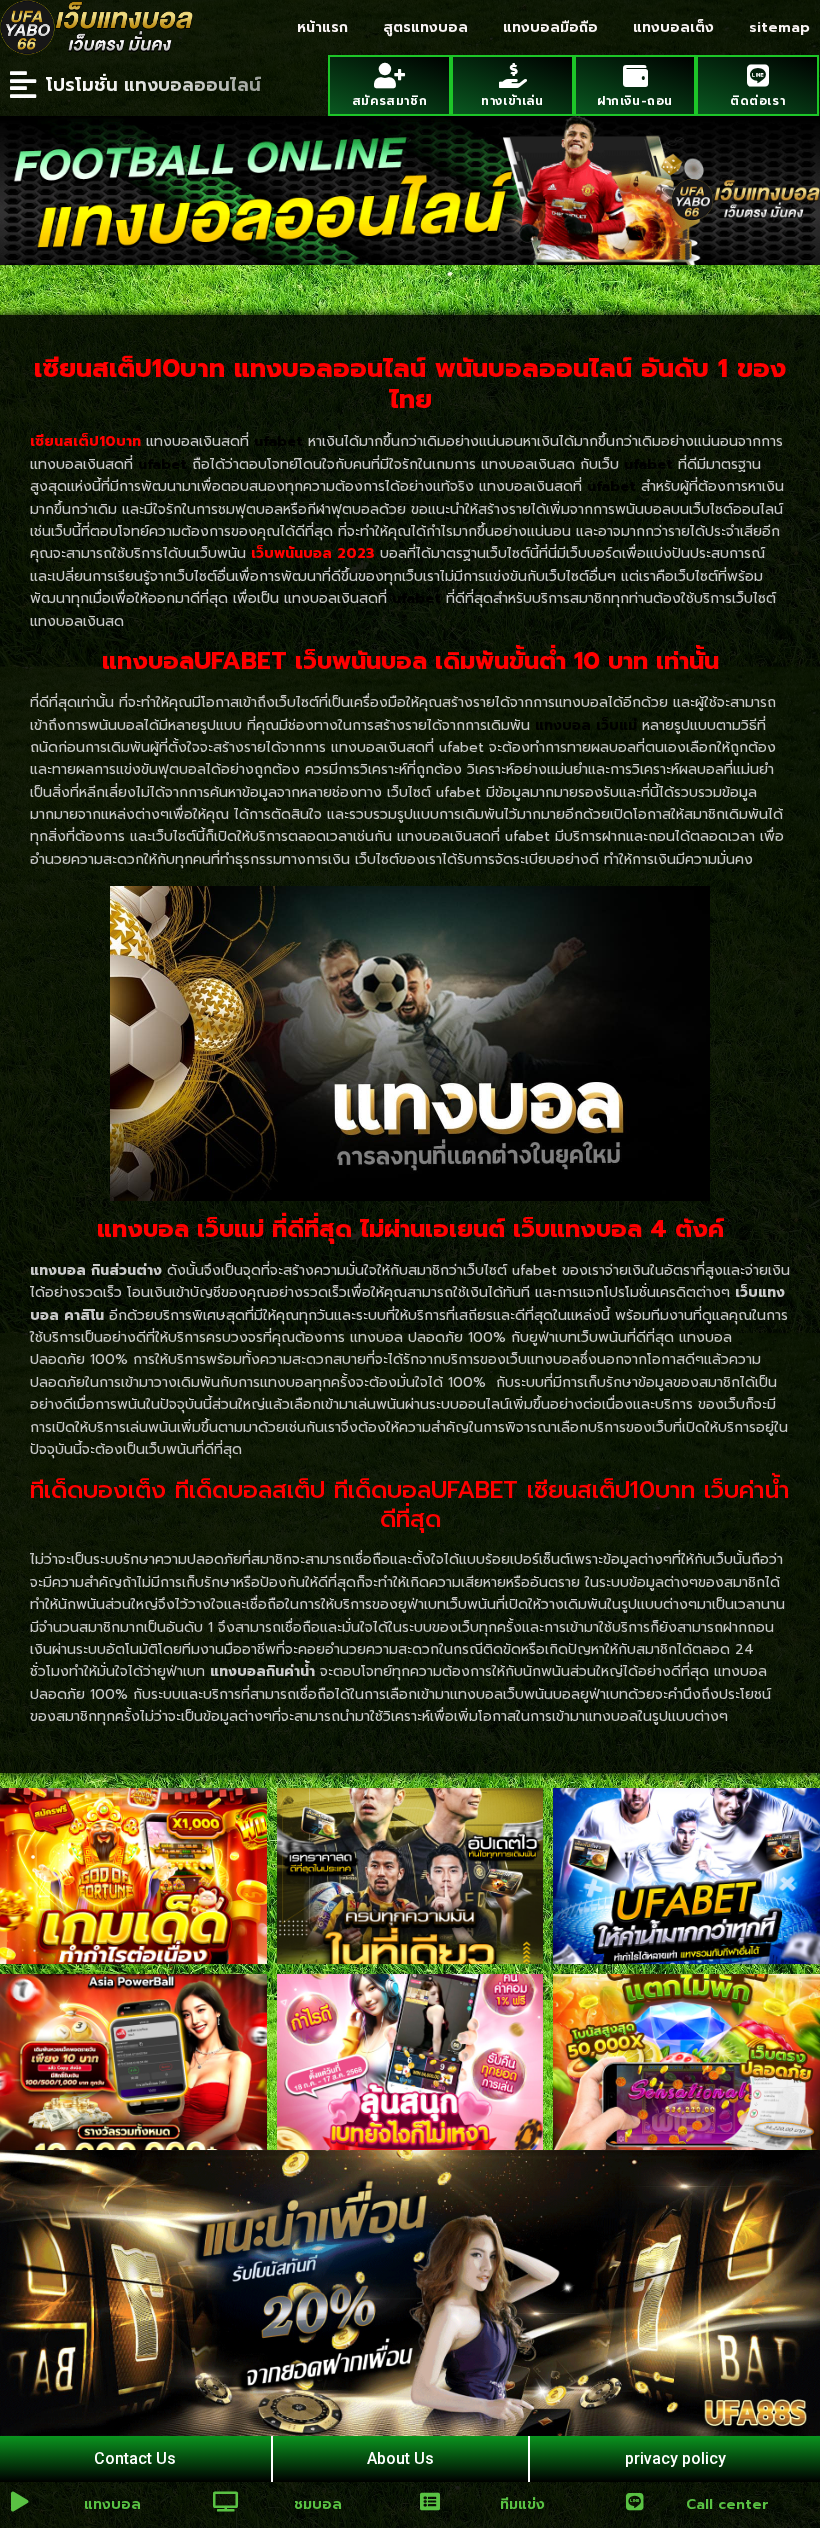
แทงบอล (112, 2504)
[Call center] (635, 2502)
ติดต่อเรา (757, 101)
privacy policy (675, 2458)
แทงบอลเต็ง (673, 27)
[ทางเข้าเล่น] (512, 75)
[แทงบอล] (20, 2502)
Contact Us (135, 2458)
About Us (400, 2458)
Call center (727, 2504)
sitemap (779, 27)
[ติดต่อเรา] (757, 75)
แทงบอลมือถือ (550, 27)
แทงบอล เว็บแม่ (586, 725)
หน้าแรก (322, 27)
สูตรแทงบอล (425, 27)
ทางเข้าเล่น (512, 101)
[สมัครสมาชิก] (389, 75)
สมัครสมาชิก (389, 101)
